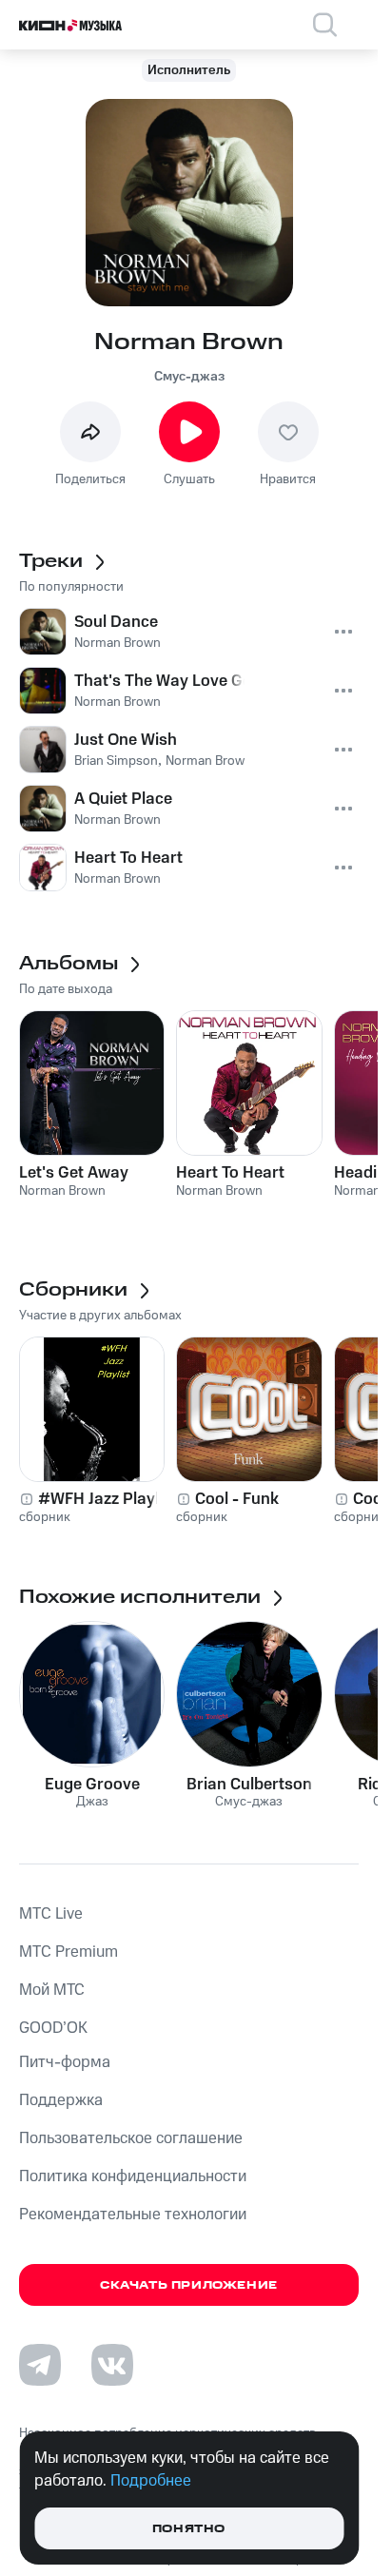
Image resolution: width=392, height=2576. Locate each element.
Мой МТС (52, 1990)
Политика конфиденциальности (133, 2176)
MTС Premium (69, 1952)
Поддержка (61, 2100)
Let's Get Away (74, 1173)
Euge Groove (92, 1785)
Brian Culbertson (249, 1785)
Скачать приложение (189, 2285)
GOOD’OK (53, 2028)
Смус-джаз (189, 377)
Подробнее (151, 2481)
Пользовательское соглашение (131, 2138)
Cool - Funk (237, 1499)
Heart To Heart (230, 1173)
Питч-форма (65, 2062)
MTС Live (51, 1914)
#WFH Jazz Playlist (108, 1499)
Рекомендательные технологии (133, 2215)
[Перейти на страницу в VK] (112, 2365)
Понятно (189, 2529)
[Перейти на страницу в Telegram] (40, 2365)
